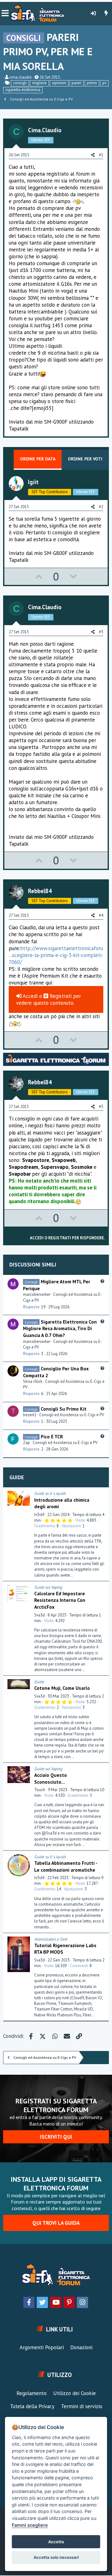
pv (104, 83)
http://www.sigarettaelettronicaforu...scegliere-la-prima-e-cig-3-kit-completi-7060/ (56, 955)
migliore (39, 83)
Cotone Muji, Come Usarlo (62, 1688)
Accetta (56, 2542)
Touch (40, 1790)
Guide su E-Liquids (50, 1493)
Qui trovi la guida (56, 2223)
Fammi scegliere (30, 2525)
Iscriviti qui (56, 2137)
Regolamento (32, 2393)
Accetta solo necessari (56, 2557)
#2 (101, 507)
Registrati (61, 996)
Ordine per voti (85, 459)
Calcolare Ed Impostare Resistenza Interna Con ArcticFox (60, 1600)
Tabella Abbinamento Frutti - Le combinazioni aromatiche (66, 1866)
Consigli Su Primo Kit (64, 1409)
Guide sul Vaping (48, 1587)
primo (92, 83)
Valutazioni (71, 1526)
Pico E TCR (52, 1436)
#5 (101, 1107)
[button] (5, 13)
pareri (77, 83)
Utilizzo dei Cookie (75, 2393)
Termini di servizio (82, 2406)
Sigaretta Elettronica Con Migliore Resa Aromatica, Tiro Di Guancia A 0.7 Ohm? (60, 1328)
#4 (101, 915)
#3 (101, 632)
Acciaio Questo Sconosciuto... (51, 1778)
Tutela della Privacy (32, 2406)
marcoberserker (37, 1294)
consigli (20, 83)
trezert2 (30, 1415)
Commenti (79, 1966)
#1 (101, 155)
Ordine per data (38, 459)
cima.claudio (21, 77)
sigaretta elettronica (23, 90)
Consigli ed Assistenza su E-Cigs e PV (72, 1415)
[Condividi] (103, 1494)
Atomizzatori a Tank (51, 1939)
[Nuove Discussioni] (106, 13)
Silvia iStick (33, 1381)
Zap (26, 1443)
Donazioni (81, 2347)
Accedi (30, 996)
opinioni (59, 83)
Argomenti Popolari (42, 2347)
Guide (17, 1477)
